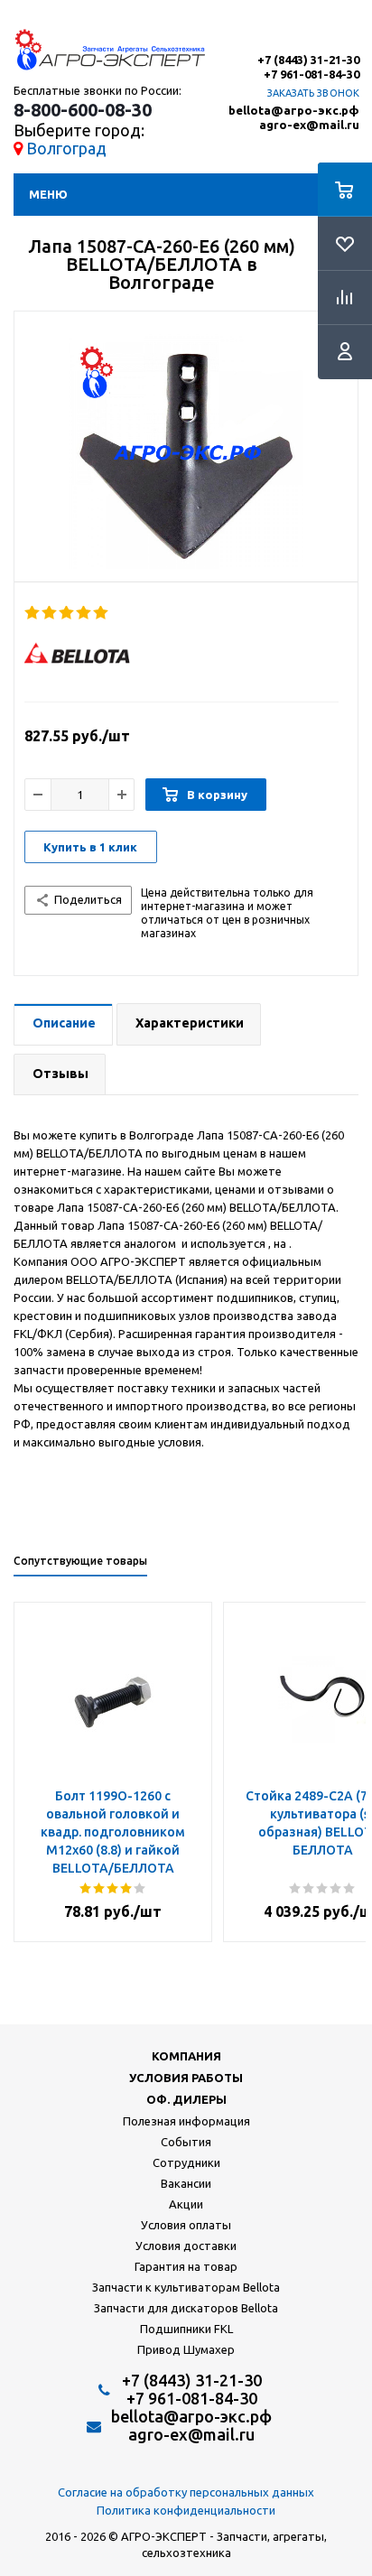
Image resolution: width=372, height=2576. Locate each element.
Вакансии (186, 2183)
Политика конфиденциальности (186, 2510)
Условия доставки (186, 2246)
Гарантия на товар (186, 2266)
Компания (186, 2056)
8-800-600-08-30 (83, 110)
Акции (186, 2204)
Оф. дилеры (186, 2099)
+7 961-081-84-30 (312, 74)
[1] (33, 613)
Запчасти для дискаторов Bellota (186, 2308)
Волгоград (66, 148)
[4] (84, 613)
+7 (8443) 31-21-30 (308, 60)
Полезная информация (186, 2121)
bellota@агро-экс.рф (294, 111)
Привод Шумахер (186, 2349)
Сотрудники (186, 2162)
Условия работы (186, 2078)
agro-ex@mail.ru (309, 125)
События (186, 2142)
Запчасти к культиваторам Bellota (186, 2287)
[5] (102, 613)
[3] (67, 613)
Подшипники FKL (186, 2329)
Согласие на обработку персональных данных (186, 2492)
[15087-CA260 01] (186, 451)
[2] (50, 613)
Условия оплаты (186, 2225)
